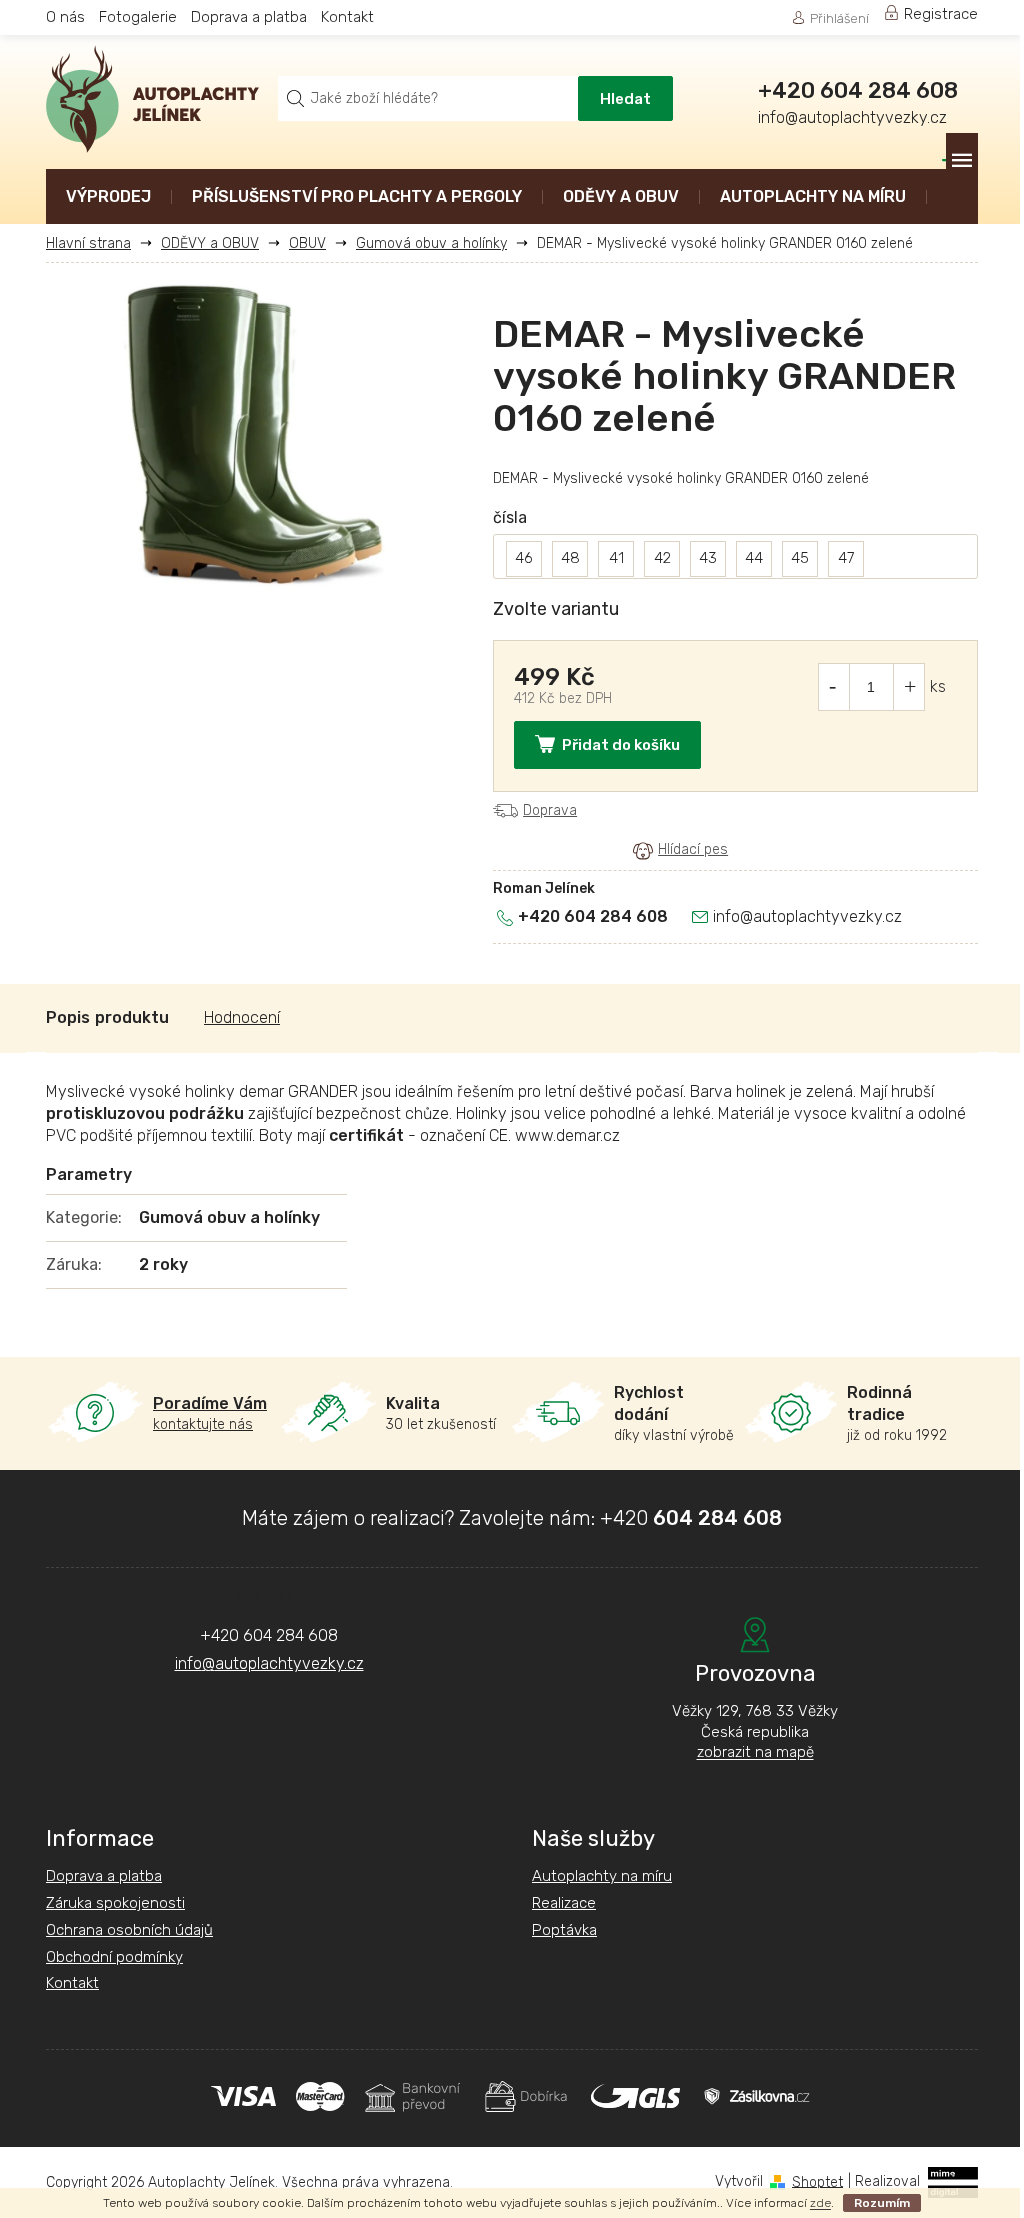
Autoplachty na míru (602, 1876)
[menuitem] (108, 198)
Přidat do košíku (621, 745)
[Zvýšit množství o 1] (910, 687)
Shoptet (817, 2181)
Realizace (564, 1903)
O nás (65, 17)
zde (820, 2203)
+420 (691, 1518)
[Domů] (96, 243)
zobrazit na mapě (755, 1752)
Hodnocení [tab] (242, 1017)
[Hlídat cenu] (680, 850)
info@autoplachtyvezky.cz (807, 916)
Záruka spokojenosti (115, 1903)
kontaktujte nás (210, 1413)
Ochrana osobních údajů (129, 1930)
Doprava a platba (249, 17)
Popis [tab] (68, 1017)
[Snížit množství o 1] (833, 687)
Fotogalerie (138, 17)
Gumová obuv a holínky (229, 1217)
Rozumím (882, 2203)
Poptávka (564, 1930)
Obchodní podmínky (114, 1957)
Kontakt (347, 17)
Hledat (625, 99)
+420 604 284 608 (593, 916)
